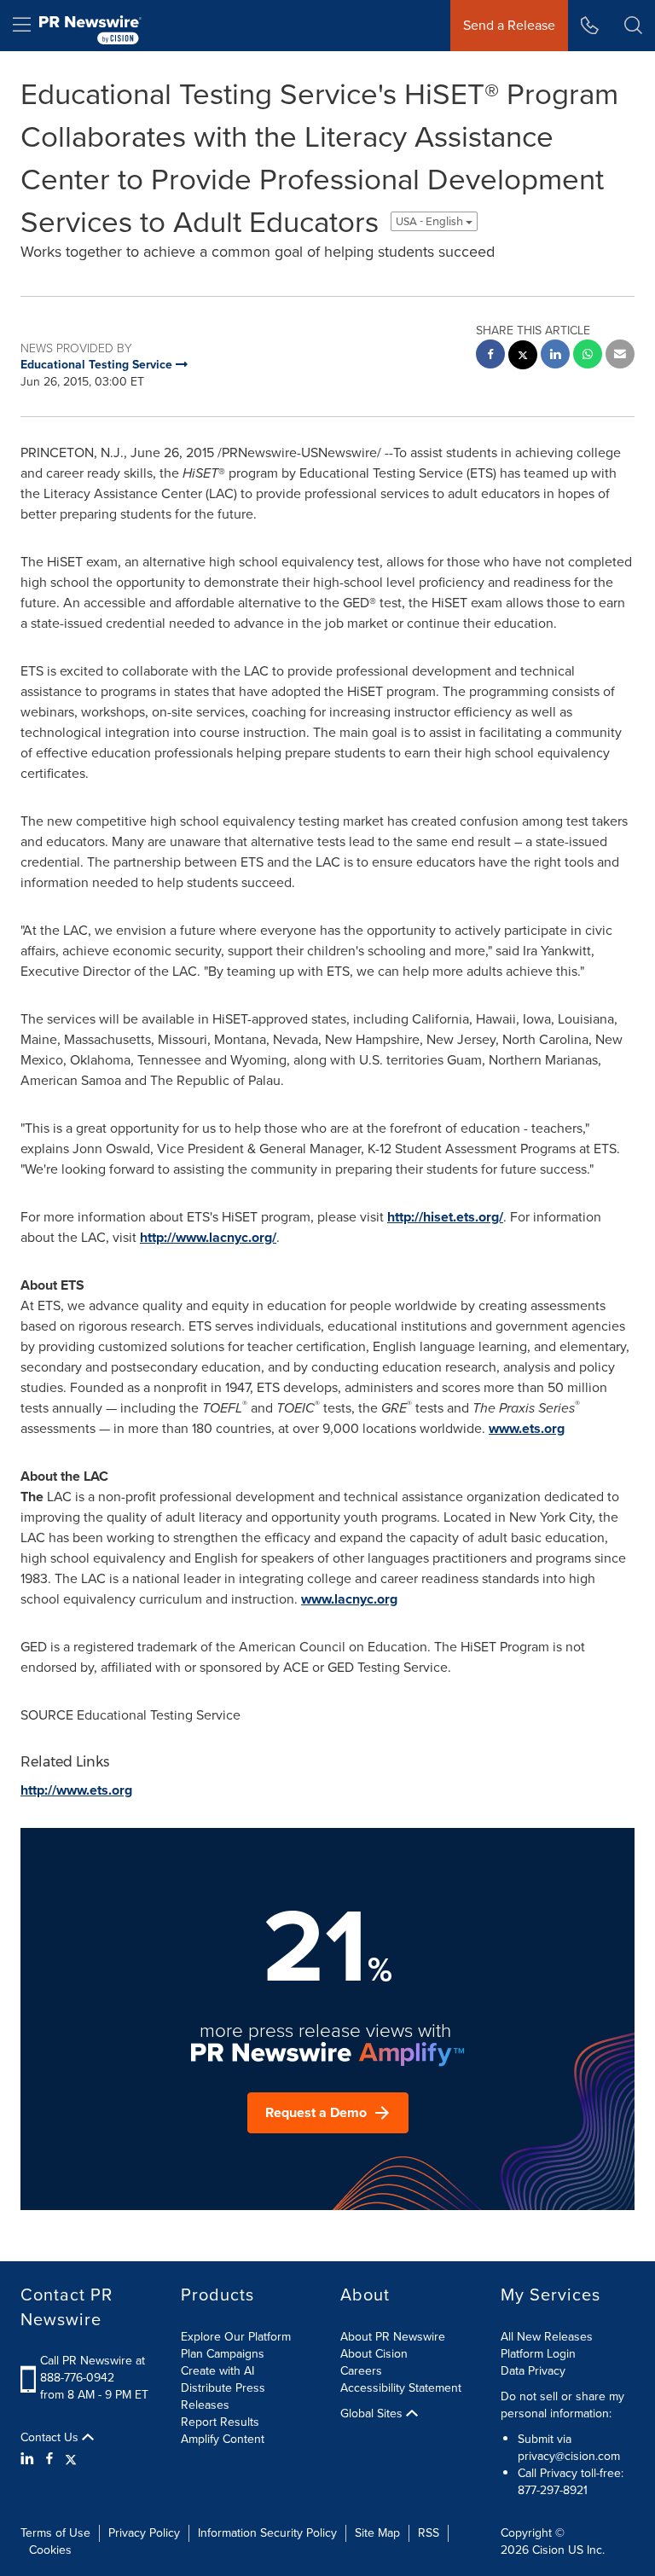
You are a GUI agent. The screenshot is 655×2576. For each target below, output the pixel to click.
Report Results (220, 2422)
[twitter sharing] (523, 357)
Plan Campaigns (223, 2354)
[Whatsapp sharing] (588, 356)
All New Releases (547, 2337)
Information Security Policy (267, 2533)
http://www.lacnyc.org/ (208, 1237)
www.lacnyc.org (349, 1599)
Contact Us (51, 2438)
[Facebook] (49, 2459)
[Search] (633, 26)
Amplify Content (223, 2439)
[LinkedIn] (29, 2459)
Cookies (50, 2550)
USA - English (431, 221)
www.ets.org (527, 1428)
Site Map (377, 2533)
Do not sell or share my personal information (562, 2405)
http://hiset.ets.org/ (445, 1217)
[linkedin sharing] (555, 356)
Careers (361, 2371)
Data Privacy (533, 2371)
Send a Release (509, 25)
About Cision (374, 2354)
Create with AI (217, 2371)
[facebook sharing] (490, 356)
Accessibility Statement (401, 2388)
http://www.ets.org (76, 1790)
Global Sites (373, 2414)
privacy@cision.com (569, 2456)
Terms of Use (55, 2533)
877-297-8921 (553, 2490)
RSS (429, 2533)
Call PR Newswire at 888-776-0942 (93, 2369)
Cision (548, 2550)
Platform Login (538, 2354)
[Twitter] (71, 2459)
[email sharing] (620, 356)
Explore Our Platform (236, 2337)
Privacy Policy (144, 2533)
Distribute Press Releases (223, 2396)
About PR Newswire (393, 2337)
